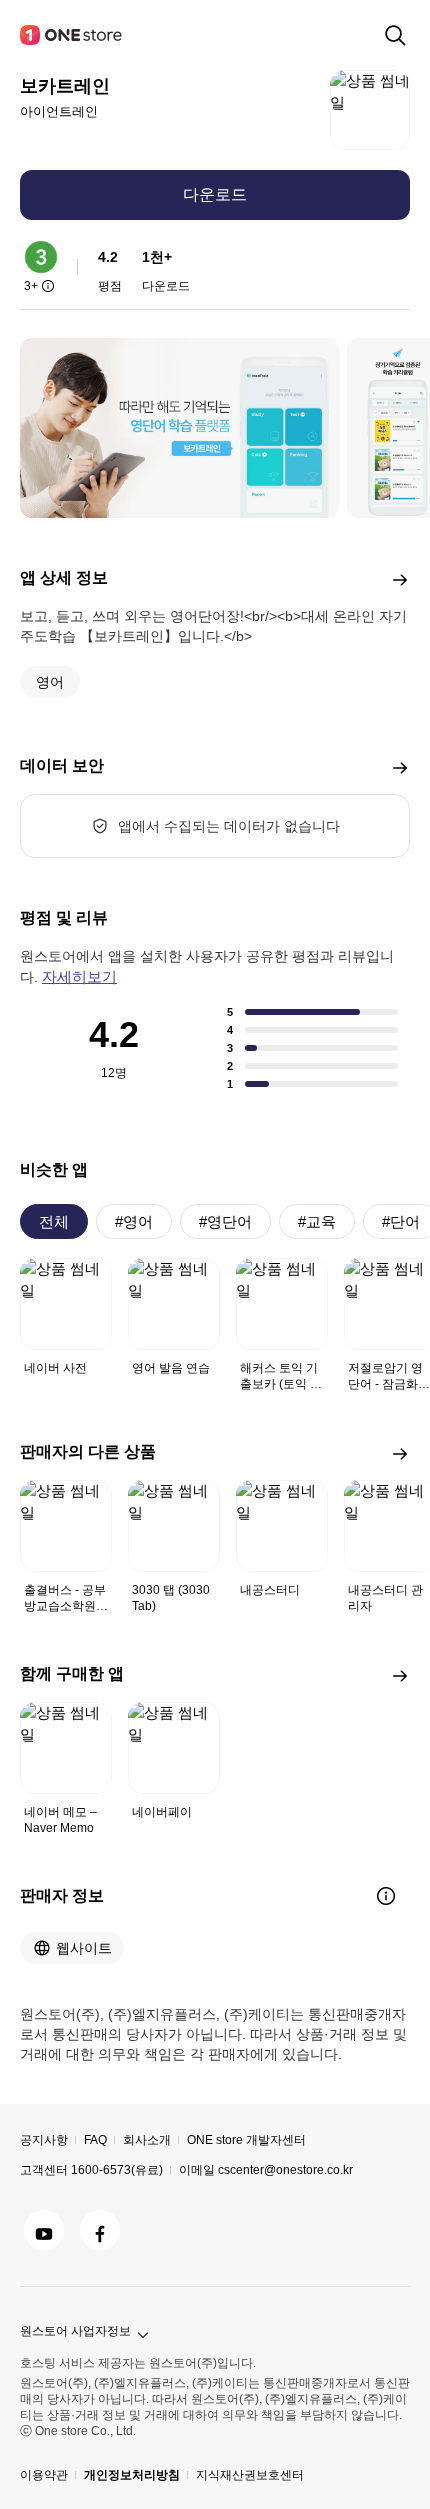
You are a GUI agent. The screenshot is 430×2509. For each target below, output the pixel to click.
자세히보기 (79, 976)
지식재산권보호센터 (250, 2475)
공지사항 (44, 2140)
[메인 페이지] (72, 35)
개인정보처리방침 (132, 2475)
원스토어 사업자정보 (75, 2331)
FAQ (95, 2140)
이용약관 (44, 2475)
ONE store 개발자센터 (246, 2140)
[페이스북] (100, 2230)
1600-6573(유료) (117, 2170)
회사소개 (147, 2140)
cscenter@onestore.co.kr (285, 2170)
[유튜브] (44, 2230)
